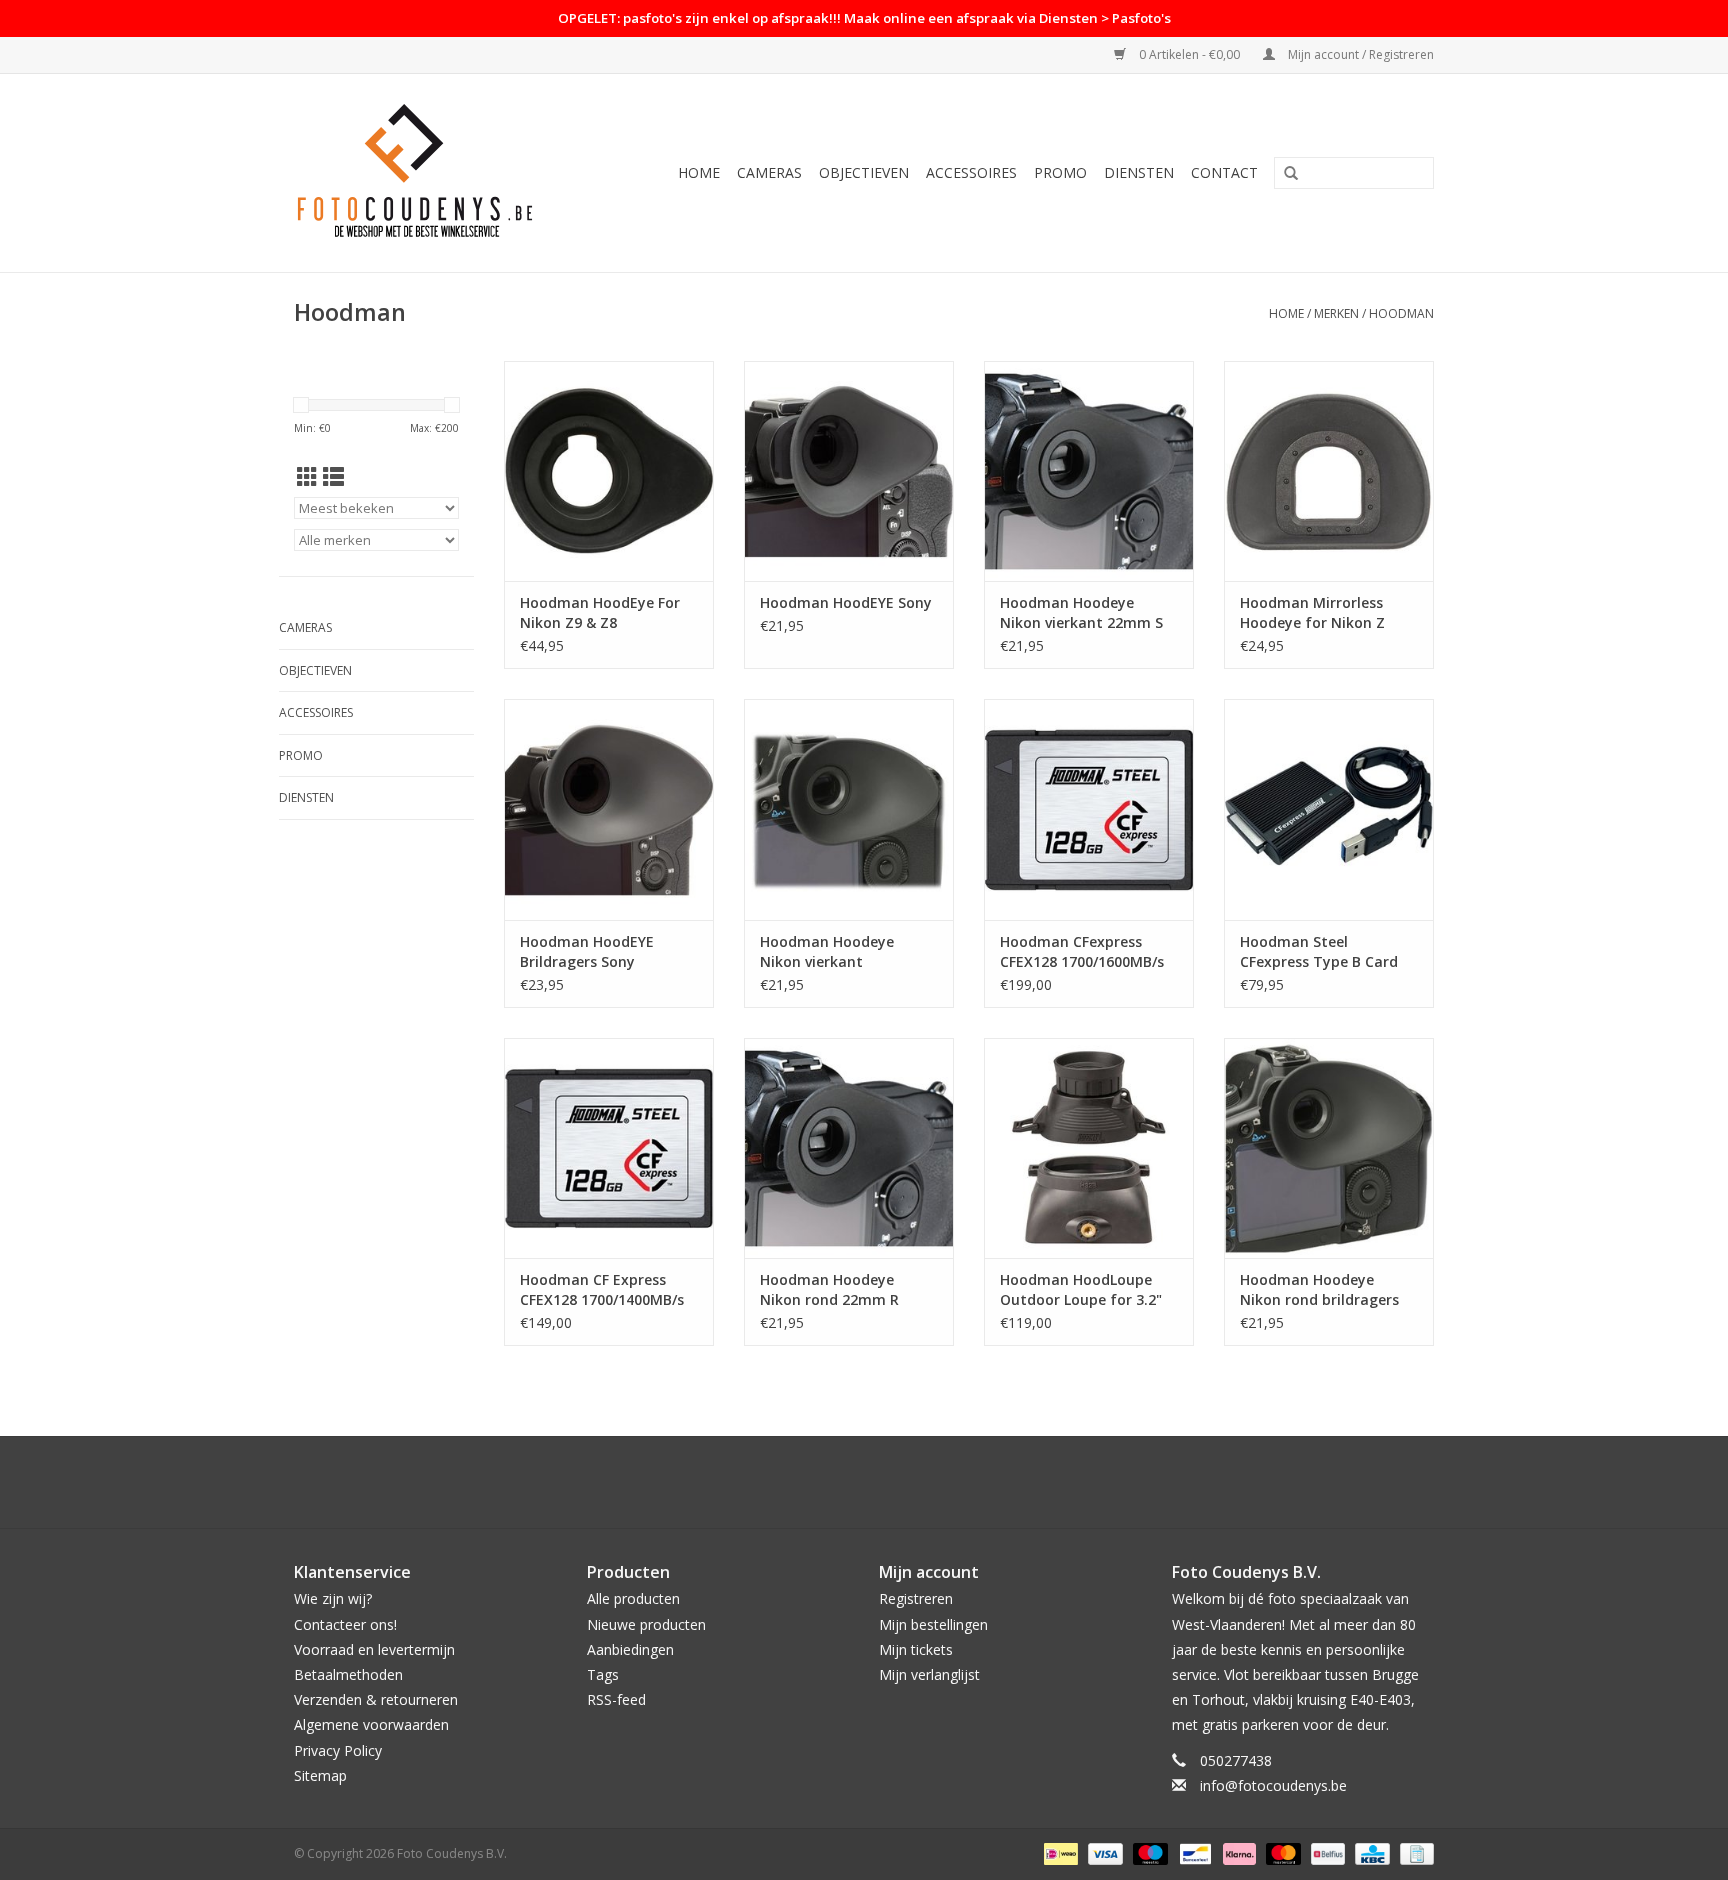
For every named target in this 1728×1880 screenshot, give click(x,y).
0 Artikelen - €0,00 (1189, 54)
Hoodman (1401, 313)
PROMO (1060, 172)
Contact (1224, 172)
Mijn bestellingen (933, 1624)
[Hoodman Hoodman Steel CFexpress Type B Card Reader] (1329, 809)
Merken (1336, 313)
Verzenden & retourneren (376, 1699)
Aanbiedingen (630, 1649)
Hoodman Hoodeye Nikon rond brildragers (1319, 1289)
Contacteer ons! (345, 1624)
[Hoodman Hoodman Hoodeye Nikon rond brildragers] (1329, 1148)
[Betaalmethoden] (1059, 1852)
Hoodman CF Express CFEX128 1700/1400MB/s (602, 1289)
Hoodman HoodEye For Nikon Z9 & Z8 (600, 612)
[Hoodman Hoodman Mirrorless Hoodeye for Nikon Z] (1329, 471)
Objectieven (864, 172)
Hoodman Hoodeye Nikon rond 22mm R (829, 1289)
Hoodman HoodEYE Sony (846, 602)
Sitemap (320, 1775)
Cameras (769, 172)
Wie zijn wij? (333, 1598)
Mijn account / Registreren (1359, 54)
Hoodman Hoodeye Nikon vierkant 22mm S (1081, 612)
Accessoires (971, 172)
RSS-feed (616, 1699)
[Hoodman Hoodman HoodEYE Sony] (849, 471)
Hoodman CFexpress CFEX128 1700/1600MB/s (1082, 951)
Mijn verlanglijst (929, 1674)
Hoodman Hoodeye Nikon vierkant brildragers (827, 952)
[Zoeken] (1291, 174)
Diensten (1139, 172)
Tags (603, 1674)
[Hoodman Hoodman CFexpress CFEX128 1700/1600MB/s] (1089, 809)
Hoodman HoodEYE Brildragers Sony (587, 951)
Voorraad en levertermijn (374, 1649)
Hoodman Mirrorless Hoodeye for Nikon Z (1312, 612)
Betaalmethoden (348, 1674)
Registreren (916, 1598)
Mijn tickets (916, 1649)
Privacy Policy (338, 1750)
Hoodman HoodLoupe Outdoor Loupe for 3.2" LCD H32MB (1081, 1290)
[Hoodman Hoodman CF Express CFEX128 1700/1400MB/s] (609, 1148)
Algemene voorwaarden (371, 1724)
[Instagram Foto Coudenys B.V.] (882, 1482)
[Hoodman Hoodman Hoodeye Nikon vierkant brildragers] (849, 809)
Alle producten (633, 1598)
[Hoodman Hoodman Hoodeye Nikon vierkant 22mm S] (1089, 471)
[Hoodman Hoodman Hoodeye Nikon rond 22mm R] (849, 1148)
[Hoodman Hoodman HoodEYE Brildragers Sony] (609, 809)
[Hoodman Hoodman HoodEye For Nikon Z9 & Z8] (609, 471)
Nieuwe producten (646, 1624)
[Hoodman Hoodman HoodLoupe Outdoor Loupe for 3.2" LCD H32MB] (1089, 1148)
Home (699, 172)
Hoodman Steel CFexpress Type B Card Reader (1319, 952)
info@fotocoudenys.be (1273, 1785)
